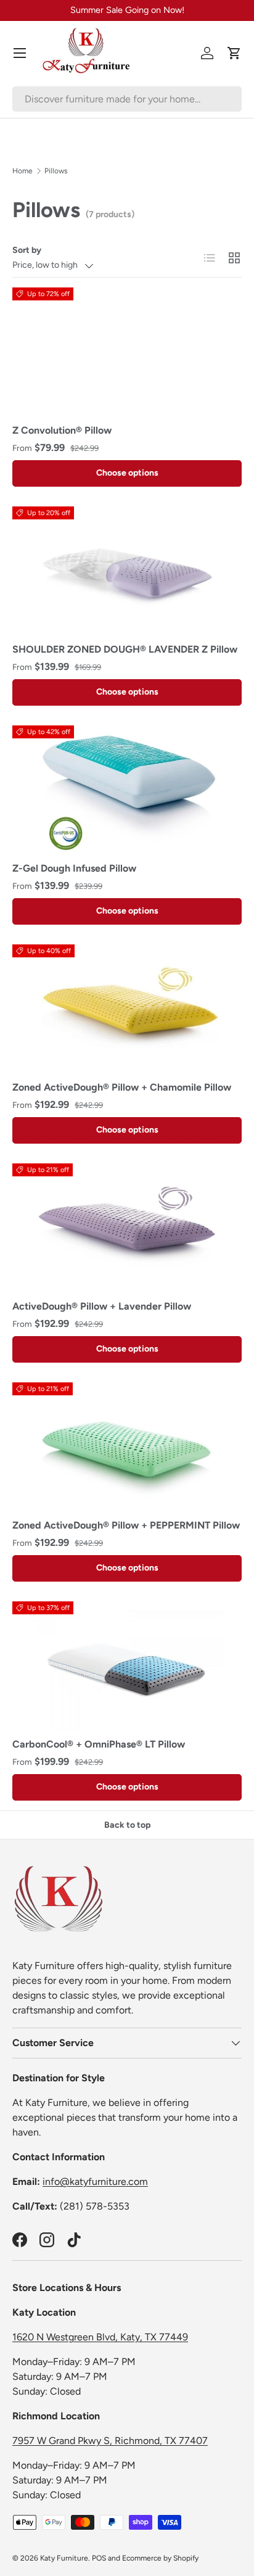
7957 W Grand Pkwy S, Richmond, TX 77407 (110, 2441)
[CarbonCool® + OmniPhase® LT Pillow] (127, 1666)
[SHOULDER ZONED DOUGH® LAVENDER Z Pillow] (127, 571)
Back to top (127, 1825)
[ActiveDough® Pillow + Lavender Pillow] (127, 1228)
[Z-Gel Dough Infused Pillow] (127, 790)
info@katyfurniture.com (95, 2182)
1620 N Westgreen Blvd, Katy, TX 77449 (100, 2337)
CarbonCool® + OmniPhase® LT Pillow (99, 1744)
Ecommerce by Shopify (160, 2558)
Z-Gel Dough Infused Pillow (74, 868)
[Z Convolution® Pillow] (127, 352)
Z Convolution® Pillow (62, 430)
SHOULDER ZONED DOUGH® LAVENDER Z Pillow (125, 649)
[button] (234, 53)
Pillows (56, 171)
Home (23, 171)
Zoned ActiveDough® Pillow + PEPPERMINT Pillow (126, 1525)
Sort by (27, 250)
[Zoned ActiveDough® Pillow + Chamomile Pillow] (127, 1009)
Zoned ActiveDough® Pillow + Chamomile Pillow (122, 1087)
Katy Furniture (64, 2558)
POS (99, 2558)
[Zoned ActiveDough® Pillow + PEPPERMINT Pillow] (127, 1447)
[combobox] (127, 99)
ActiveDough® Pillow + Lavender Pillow (102, 1306)
